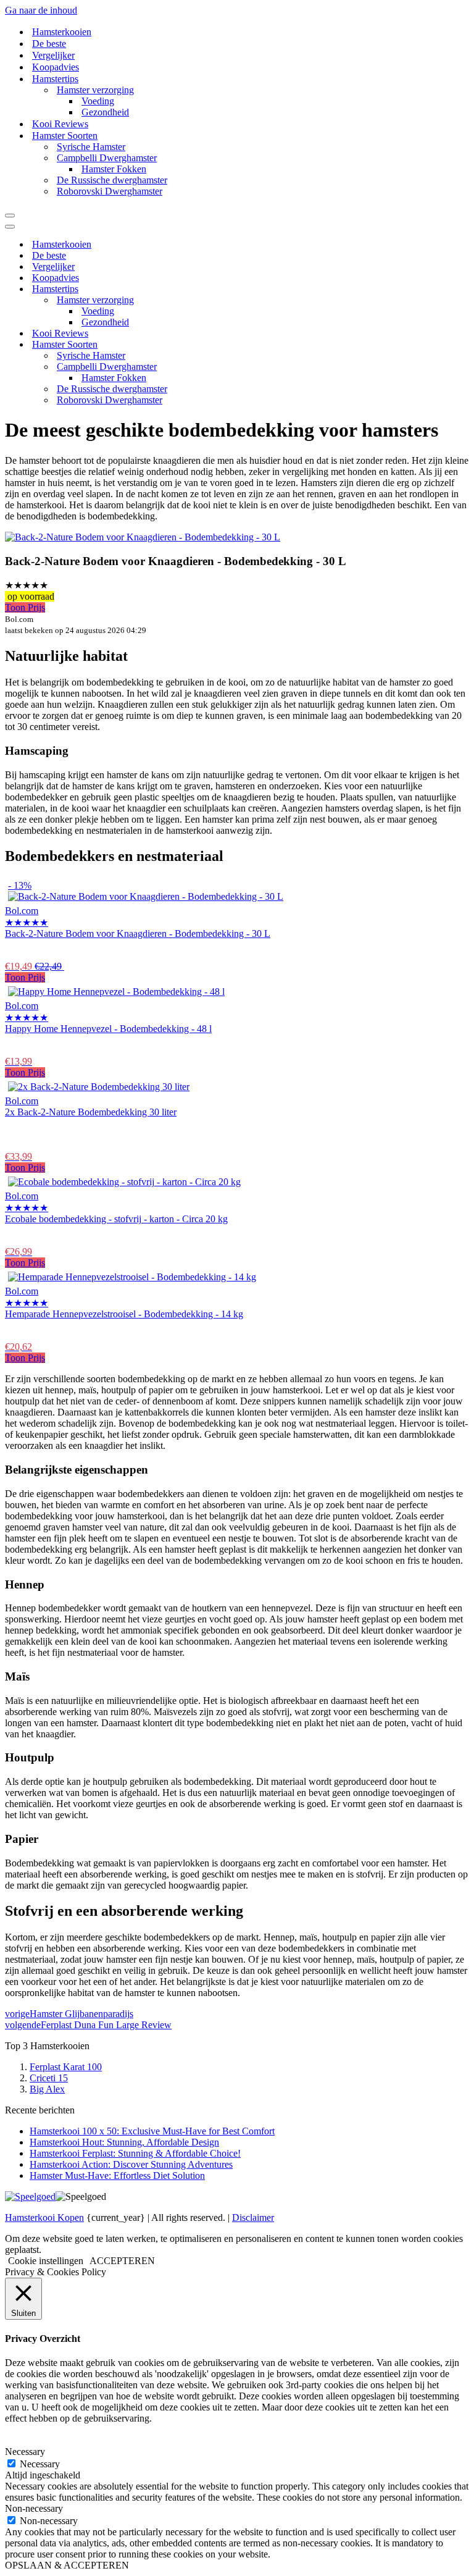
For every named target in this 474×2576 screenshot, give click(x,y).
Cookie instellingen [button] (46, 2261)
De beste (49, 44)
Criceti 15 (49, 2078)
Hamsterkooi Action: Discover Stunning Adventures (131, 2164)
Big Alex (47, 2089)
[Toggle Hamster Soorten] (221, 345)
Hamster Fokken (114, 169)
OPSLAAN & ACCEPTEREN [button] (67, 2565)
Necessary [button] (25, 2452)
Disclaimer (253, 2217)
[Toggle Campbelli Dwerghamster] (221, 367)
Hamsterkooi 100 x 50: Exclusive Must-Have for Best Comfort (152, 2131)
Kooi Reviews (60, 124)
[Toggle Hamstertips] (221, 289)
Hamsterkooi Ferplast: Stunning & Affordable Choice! (135, 2153)
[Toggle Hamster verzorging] (221, 300)
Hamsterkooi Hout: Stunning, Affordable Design (124, 2142)
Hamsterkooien (62, 32)
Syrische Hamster (91, 147)
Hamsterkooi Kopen (44, 2217)
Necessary (40, 2464)
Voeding (98, 101)
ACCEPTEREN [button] (122, 2261)
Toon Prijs (25, 607)
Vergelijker (53, 55)
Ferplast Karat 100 (66, 2067)
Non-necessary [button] (34, 2508)
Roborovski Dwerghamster (110, 191)
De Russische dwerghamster (112, 180)
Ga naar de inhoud (41, 10)
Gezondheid (105, 112)
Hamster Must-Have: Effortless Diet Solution (117, 2175)
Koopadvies (56, 67)
